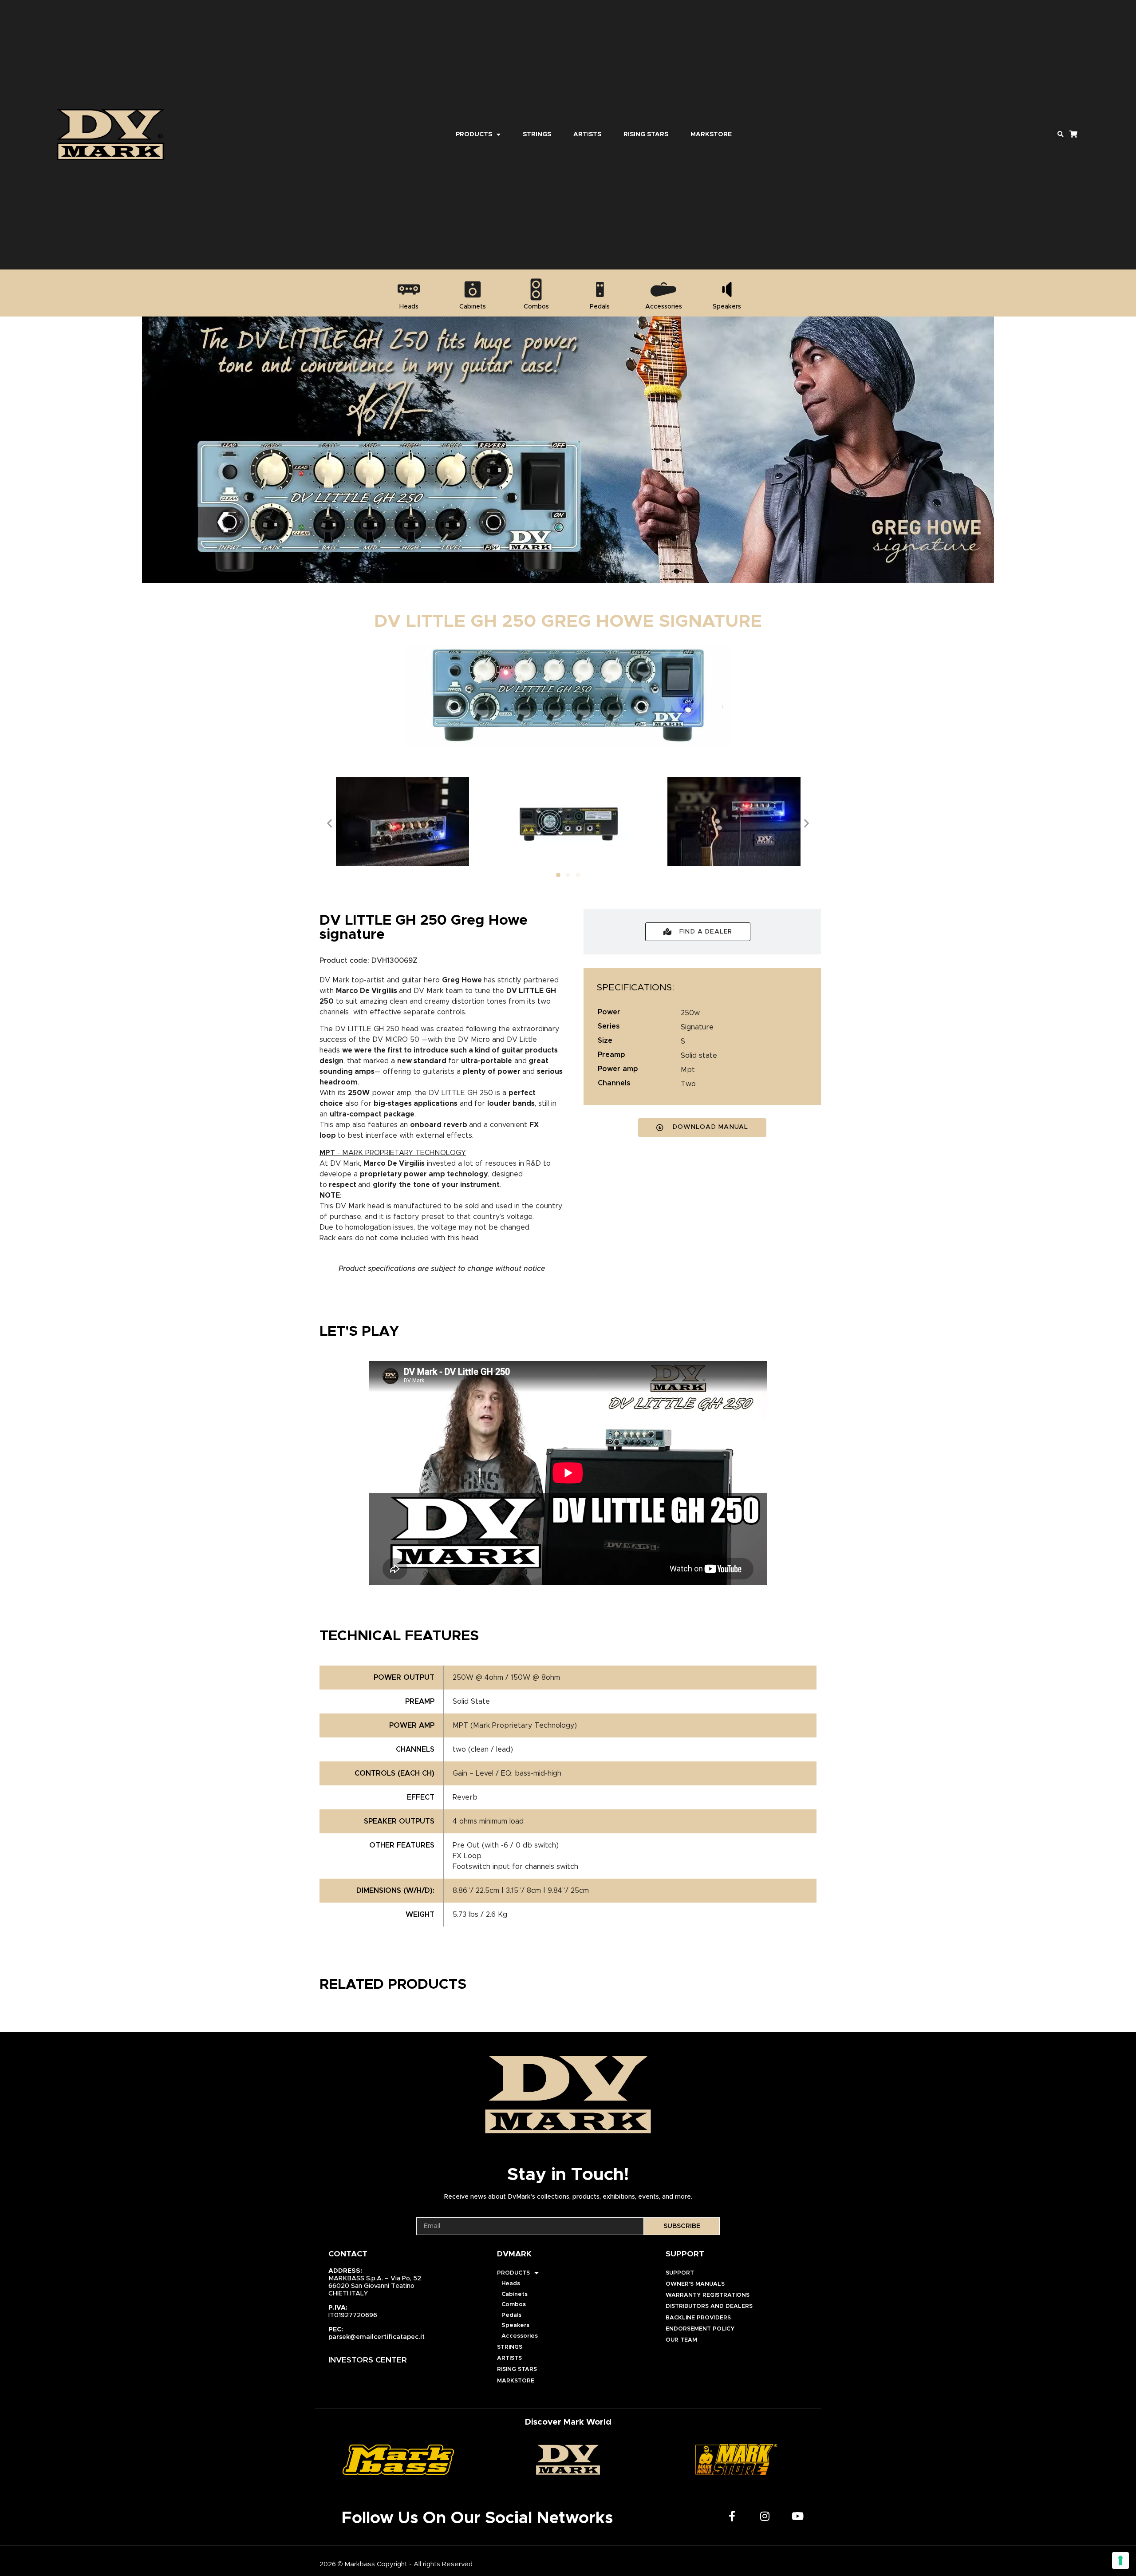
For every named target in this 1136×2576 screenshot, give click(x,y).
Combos (514, 2305)
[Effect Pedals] (600, 289)
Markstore (711, 135)
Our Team (681, 2340)
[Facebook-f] (732, 2516)
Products (474, 135)
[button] (1060, 135)
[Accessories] (663, 289)
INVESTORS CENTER (368, 2360)
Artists (587, 135)
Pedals (511, 2315)
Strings (537, 135)
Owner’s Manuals (695, 2284)
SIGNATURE (697, 1027)
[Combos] (536, 289)
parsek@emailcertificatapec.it (377, 2337)
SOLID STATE (699, 1056)
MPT (688, 1070)
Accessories (520, 2336)
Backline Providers (698, 2318)
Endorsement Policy (700, 2329)
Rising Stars (646, 135)
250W (690, 1013)
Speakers (515, 2325)
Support (680, 2273)
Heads (511, 2284)
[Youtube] (798, 2516)
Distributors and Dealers (709, 2306)
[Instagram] (765, 2516)
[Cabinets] (473, 289)
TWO (688, 1084)
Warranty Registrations (708, 2295)
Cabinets (515, 2294)
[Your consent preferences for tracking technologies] (1120, 2560)
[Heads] (409, 289)
